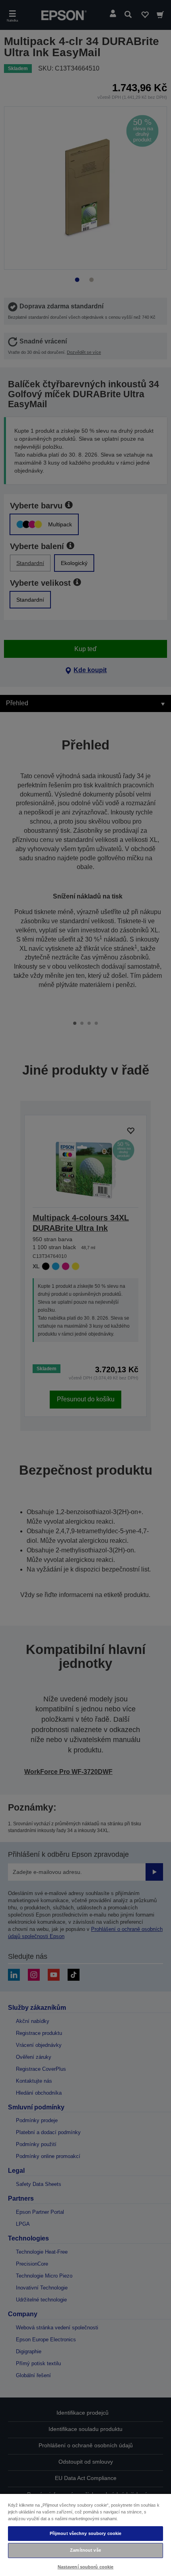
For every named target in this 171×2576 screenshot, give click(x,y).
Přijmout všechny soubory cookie (86, 2533)
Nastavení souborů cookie (86, 2567)
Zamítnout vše (85, 2550)
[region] (85, 2535)
